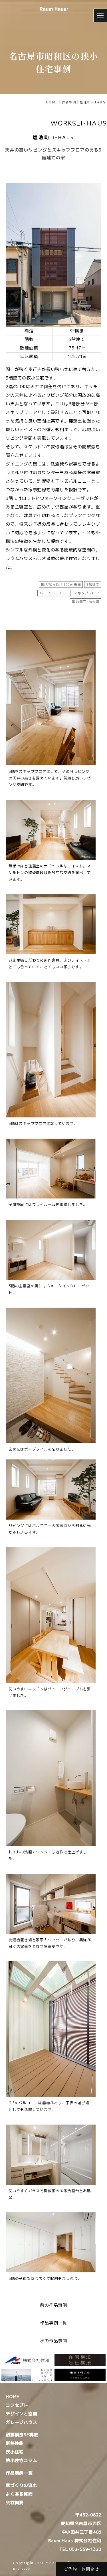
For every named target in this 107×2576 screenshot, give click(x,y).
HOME (52, 102)
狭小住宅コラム (21, 2460)
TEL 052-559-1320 (80, 2549)
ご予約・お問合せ (81, 2569)
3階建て (93, 584)
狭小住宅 (15, 2452)
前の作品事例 (53, 2305)
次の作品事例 (53, 2341)
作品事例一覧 (53, 2323)
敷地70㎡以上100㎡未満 (61, 584)
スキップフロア (87, 593)
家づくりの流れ (21, 2485)
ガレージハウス (21, 2422)
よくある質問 (19, 2494)
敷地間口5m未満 (86, 602)
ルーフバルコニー (54, 593)
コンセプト (17, 2405)
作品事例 (69, 102)
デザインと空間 (21, 2414)
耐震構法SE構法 (22, 2435)
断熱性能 (15, 2443)
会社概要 (15, 2503)
